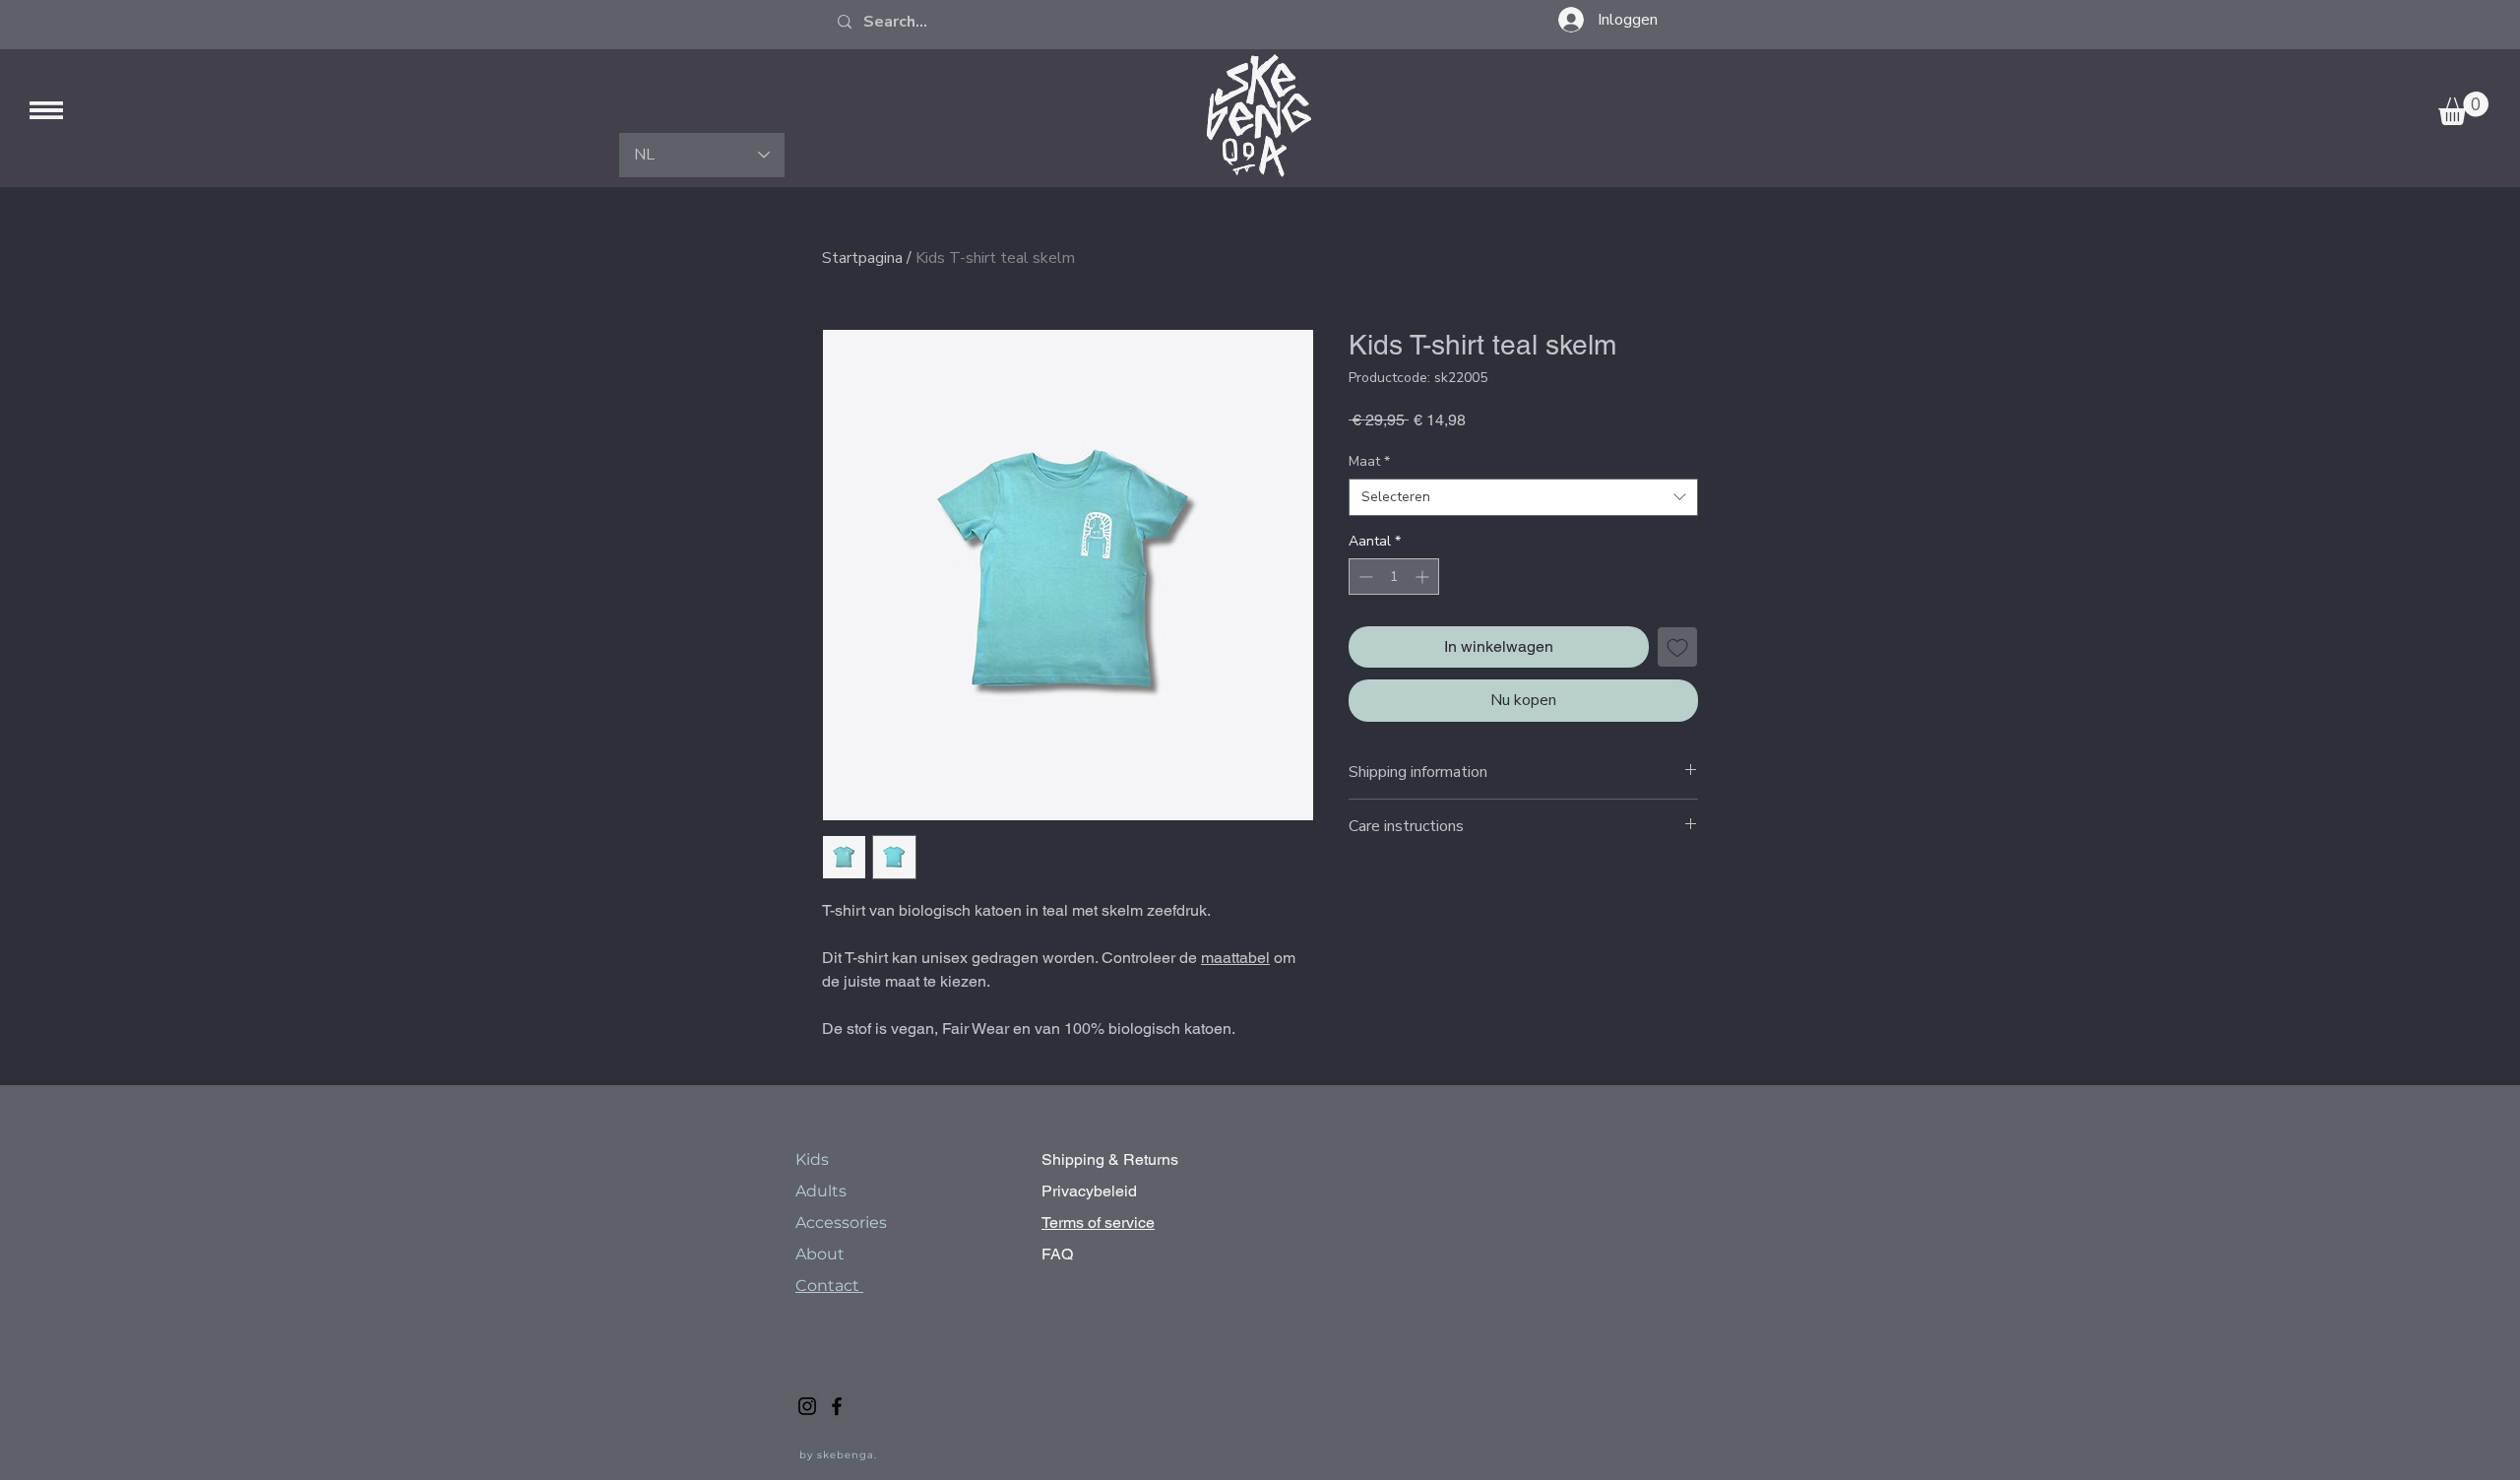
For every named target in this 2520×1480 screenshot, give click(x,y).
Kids (812, 1159)
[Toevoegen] (1677, 647)
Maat (1369, 461)
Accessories (843, 1223)
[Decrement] (1364, 577)
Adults (821, 1191)
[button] (46, 110)
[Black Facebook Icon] (837, 1406)
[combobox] (1523, 497)
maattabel (1235, 958)
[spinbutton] (1394, 577)
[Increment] (1424, 577)
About (822, 1254)
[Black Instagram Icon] (807, 1406)
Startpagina (862, 258)
